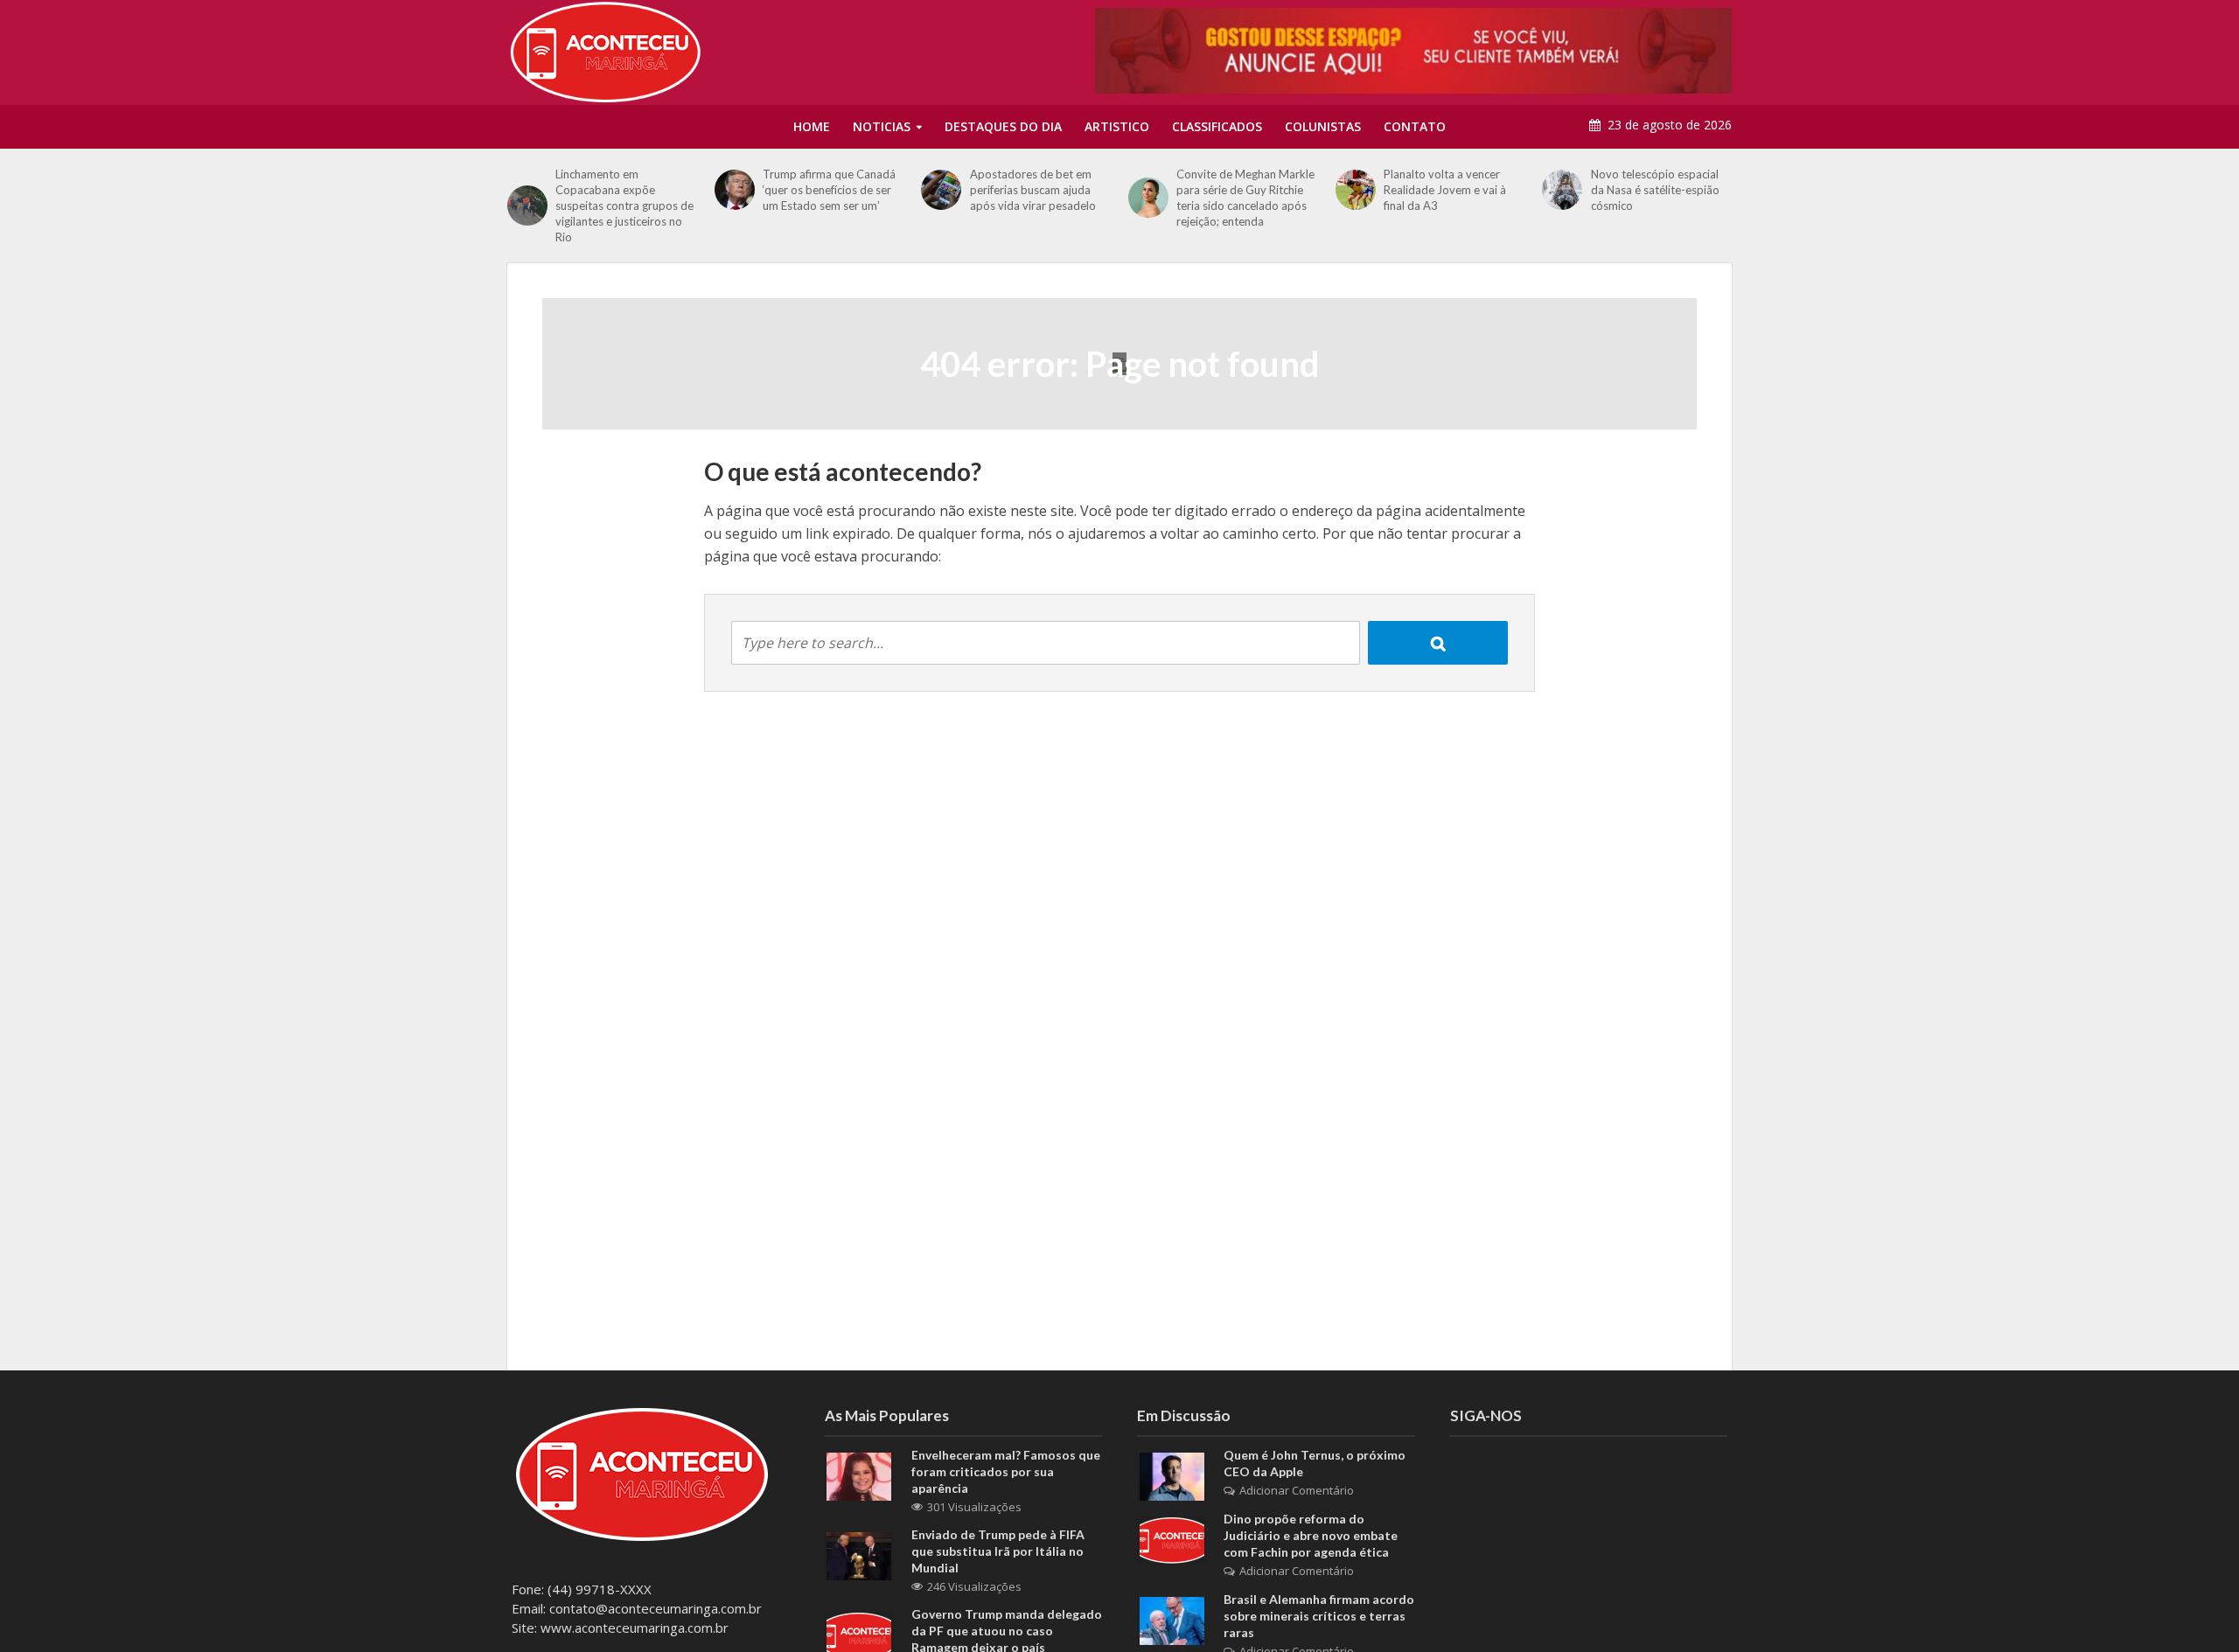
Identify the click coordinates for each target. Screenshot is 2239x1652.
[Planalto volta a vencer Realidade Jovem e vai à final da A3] (1355, 190)
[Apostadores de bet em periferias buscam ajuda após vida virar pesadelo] (941, 190)
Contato (1415, 126)
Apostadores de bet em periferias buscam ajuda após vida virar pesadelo (1033, 190)
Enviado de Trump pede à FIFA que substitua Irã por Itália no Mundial (998, 1551)
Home (812, 126)
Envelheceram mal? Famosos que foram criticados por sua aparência (1006, 1471)
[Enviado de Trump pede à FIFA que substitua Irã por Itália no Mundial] (859, 1555)
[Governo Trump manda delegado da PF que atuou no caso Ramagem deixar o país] (859, 1635)
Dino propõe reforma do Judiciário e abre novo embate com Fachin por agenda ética (1311, 1535)
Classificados (1217, 126)
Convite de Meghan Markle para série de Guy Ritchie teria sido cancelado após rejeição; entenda (1245, 198)
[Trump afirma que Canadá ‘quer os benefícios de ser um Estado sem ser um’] (734, 190)
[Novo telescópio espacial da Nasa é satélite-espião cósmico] (1562, 190)
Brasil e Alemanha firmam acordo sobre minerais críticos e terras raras (1319, 1616)
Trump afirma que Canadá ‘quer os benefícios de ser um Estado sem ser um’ (829, 190)
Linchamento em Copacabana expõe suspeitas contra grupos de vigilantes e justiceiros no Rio (624, 206)
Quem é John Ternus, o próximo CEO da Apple (1315, 1463)
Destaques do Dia (1003, 126)
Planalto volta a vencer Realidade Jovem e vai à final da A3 (1445, 190)
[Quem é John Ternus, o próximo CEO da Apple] (1172, 1475)
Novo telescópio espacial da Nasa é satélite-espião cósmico (1655, 190)
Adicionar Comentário (1297, 1490)
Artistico (1117, 126)
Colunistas (1323, 126)
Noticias (882, 126)
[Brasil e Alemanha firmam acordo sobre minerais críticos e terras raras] (1172, 1620)
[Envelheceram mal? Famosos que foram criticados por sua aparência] (859, 1475)
